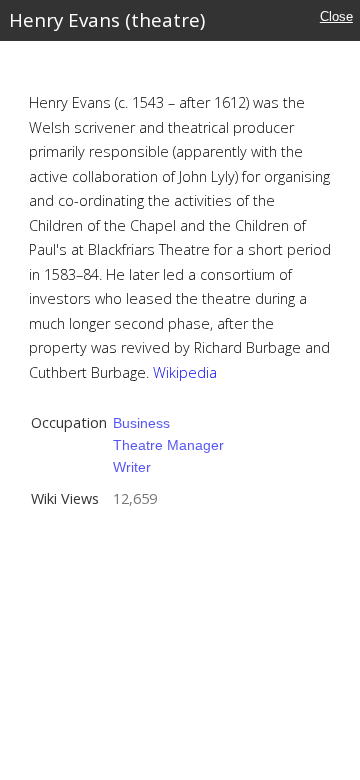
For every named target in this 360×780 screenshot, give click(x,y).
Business (141, 423)
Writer (132, 467)
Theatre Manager (168, 445)
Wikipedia (185, 372)
